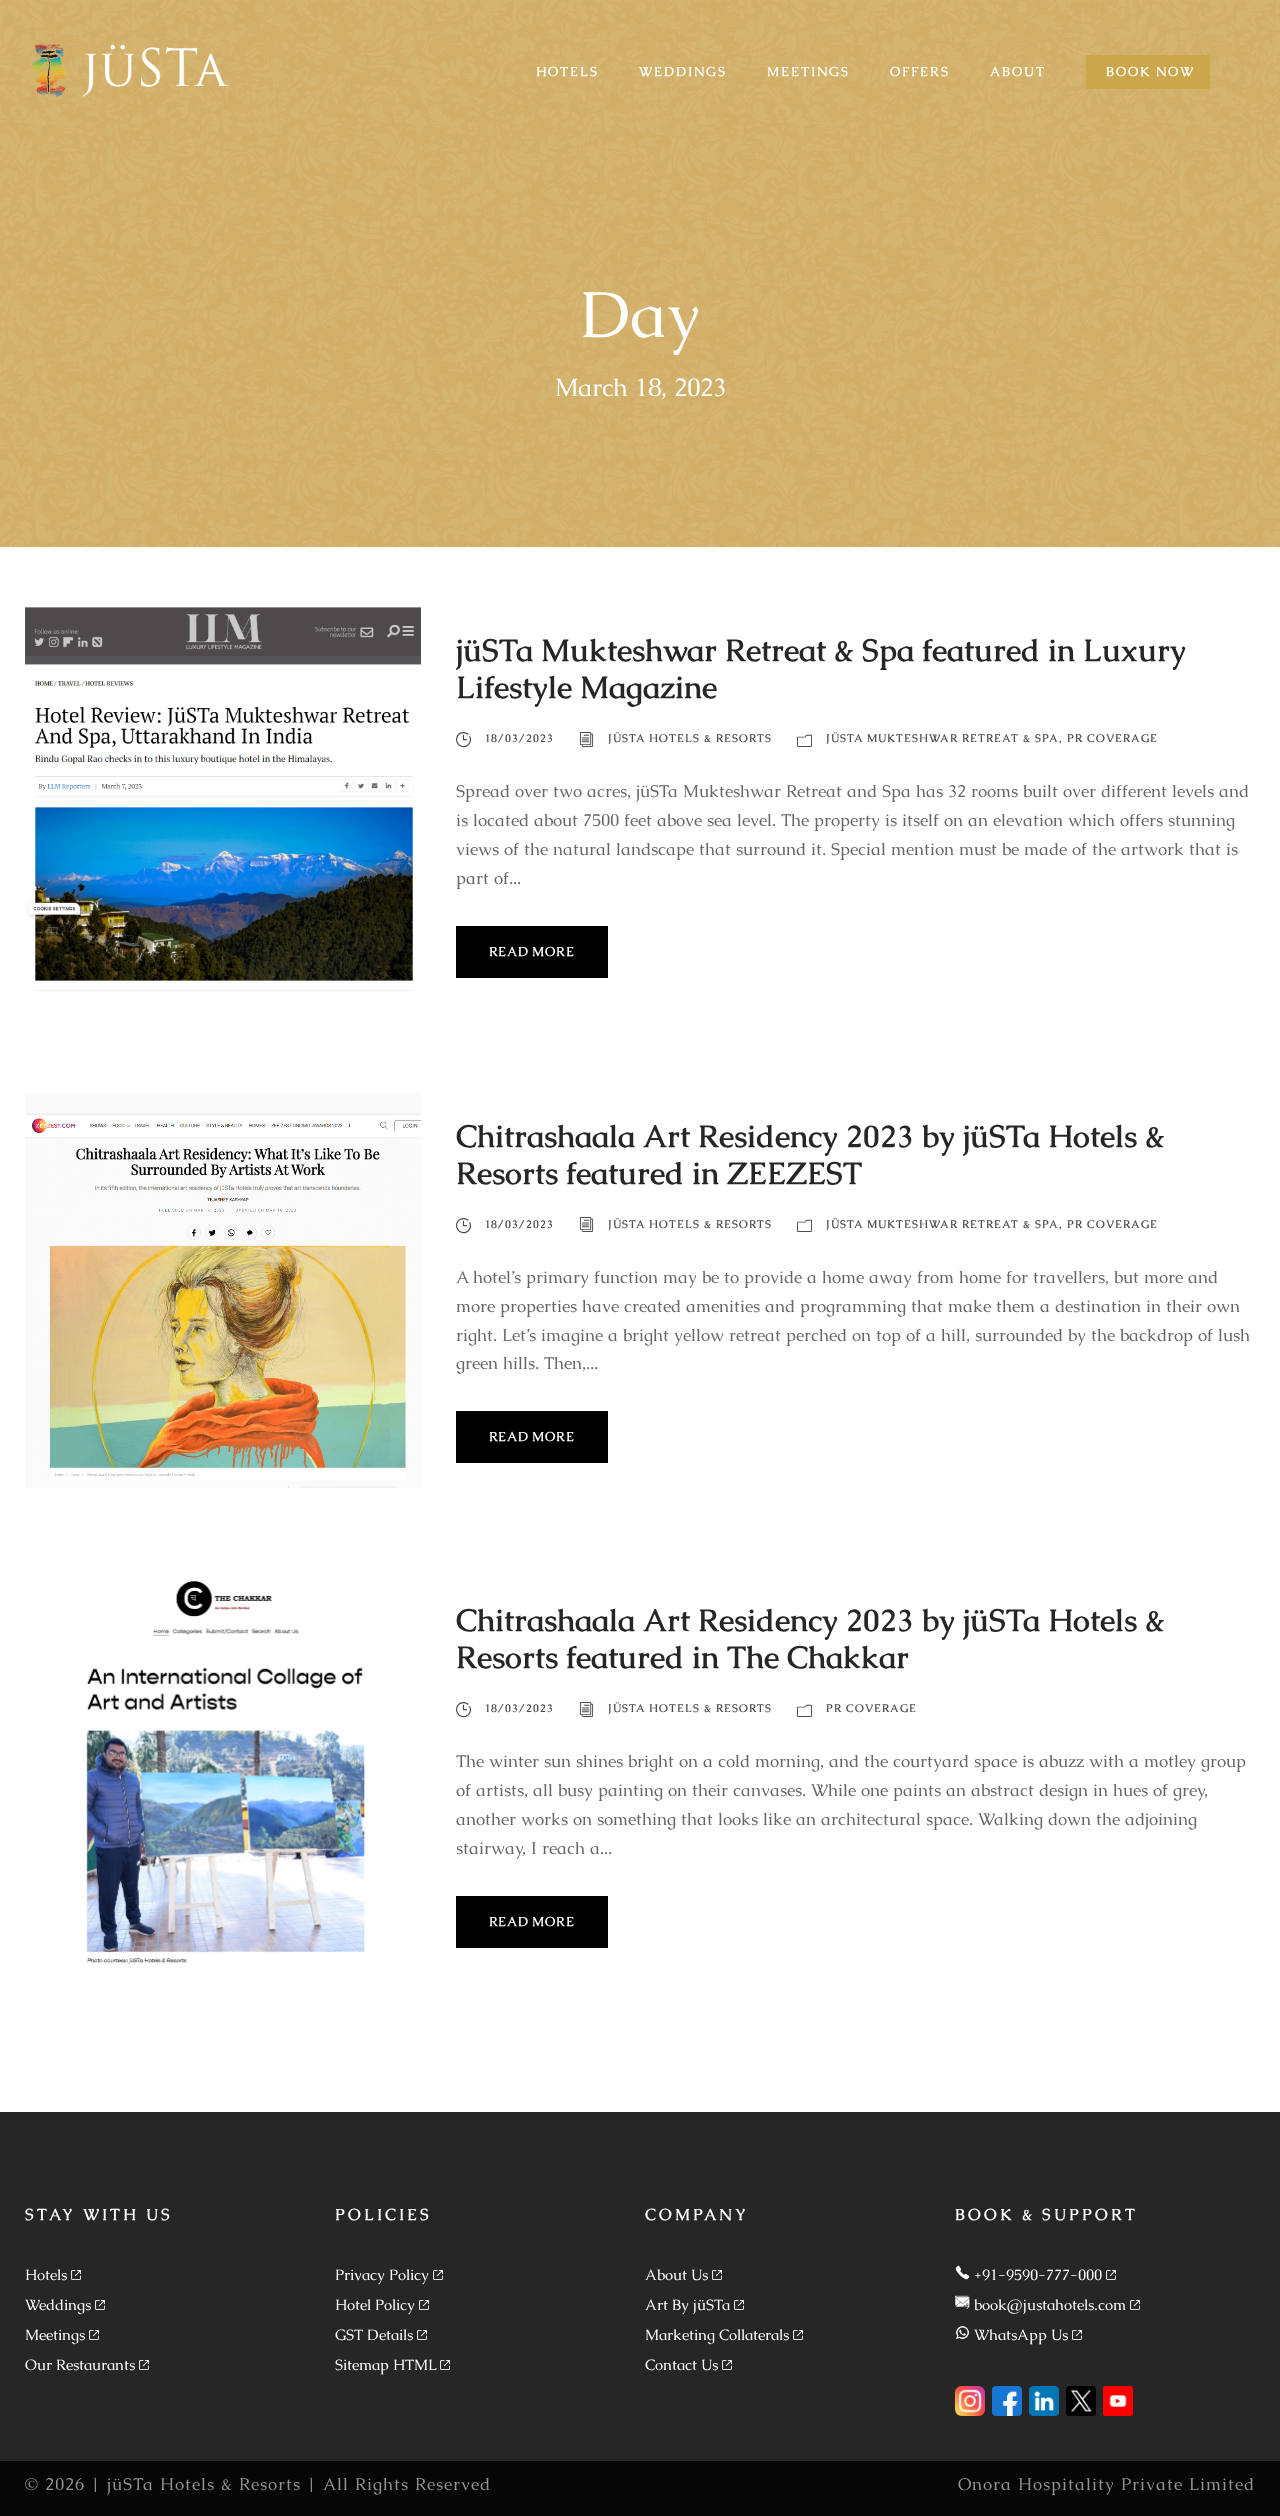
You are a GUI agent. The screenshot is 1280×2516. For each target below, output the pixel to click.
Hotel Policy (375, 2304)
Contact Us (681, 2364)
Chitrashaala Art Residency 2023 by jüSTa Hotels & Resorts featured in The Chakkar (810, 1638)
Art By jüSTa (687, 2304)
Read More (532, 951)
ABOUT (1018, 71)
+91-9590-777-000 (1038, 2274)
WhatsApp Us (1021, 2334)
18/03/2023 (519, 738)
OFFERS (920, 71)
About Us (676, 2274)
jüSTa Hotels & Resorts (690, 738)
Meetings (55, 2334)
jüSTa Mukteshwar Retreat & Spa (942, 738)
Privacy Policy (382, 2274)
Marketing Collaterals (717, 2334)
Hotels (46, 2274)
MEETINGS (808, 71)
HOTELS (567, 71)
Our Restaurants (80, 2364)
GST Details (374, 2334)
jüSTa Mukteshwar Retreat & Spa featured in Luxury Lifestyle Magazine (821, 668)
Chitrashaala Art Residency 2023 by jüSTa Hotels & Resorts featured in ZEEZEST (810, 1154)
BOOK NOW (1150, 71)
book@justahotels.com (1050, 2304)
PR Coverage (1112, 738)
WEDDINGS (683, 71)
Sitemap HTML (385, 2364)
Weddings (58, 2304)
